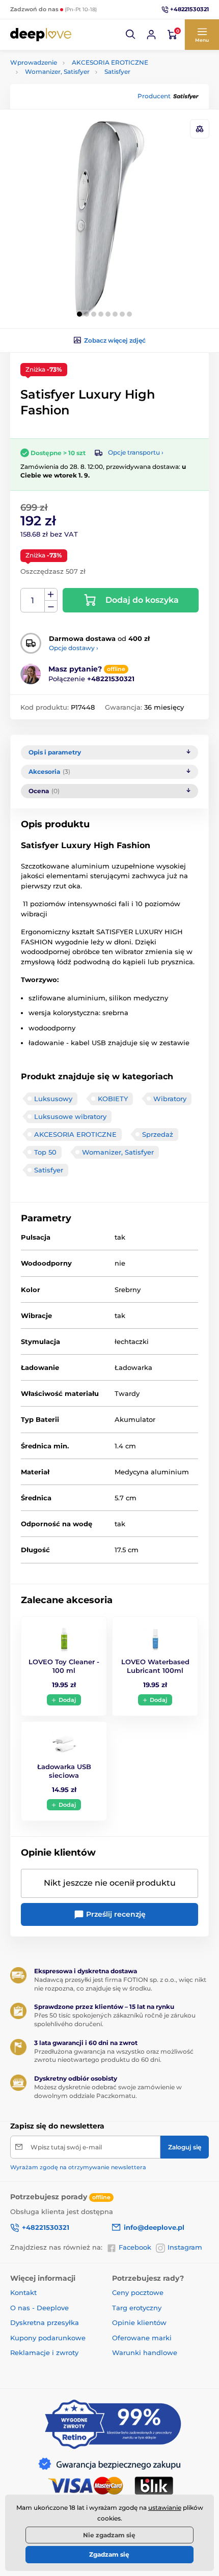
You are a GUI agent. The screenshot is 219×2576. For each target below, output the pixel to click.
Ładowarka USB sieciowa (64, 1771)
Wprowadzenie (34, 62)
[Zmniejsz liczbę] (51, 607)
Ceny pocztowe (138, 2292)
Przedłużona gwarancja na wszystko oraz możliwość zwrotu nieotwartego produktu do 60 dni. (114, 2056)
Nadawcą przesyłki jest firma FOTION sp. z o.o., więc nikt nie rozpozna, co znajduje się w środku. (120, 1984)
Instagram (185, 2247)
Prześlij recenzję (115, 1914)
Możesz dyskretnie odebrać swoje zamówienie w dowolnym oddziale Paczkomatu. (108, 2091)
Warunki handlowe (145, 2353)
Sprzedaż (158, 1134)
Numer (33, 600)
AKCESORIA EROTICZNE (110, 62)
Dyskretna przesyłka (45, 2322)
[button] (131, 35)
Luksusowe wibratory (70, 1116)
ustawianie (165, 2508)
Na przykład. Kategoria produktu (89, 102)
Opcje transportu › (136, 452)
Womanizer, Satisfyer (57, 72)
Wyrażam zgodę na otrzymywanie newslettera (78, 2167)
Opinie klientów (139, 2322)
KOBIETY (113, 1099)
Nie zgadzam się (109, 2535)
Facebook (135, 2247)
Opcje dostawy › (74, 648)
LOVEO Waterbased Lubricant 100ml (155, 1666)
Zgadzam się (109, 2554)
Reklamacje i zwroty (44, 2353)
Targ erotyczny (137, 2308)
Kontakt (23, 2292)
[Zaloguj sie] (151, 35)
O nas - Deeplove (39, 2308)
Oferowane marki (142, 2338)
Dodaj (67, 1700)
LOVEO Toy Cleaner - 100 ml (64, 1666)
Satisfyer (117, 72)
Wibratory (170, 1099)
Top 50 (45, 1152)
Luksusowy (53, 1099)
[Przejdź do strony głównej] (41, 35)
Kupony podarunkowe (48, 2338)
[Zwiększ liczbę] (51, 595)
